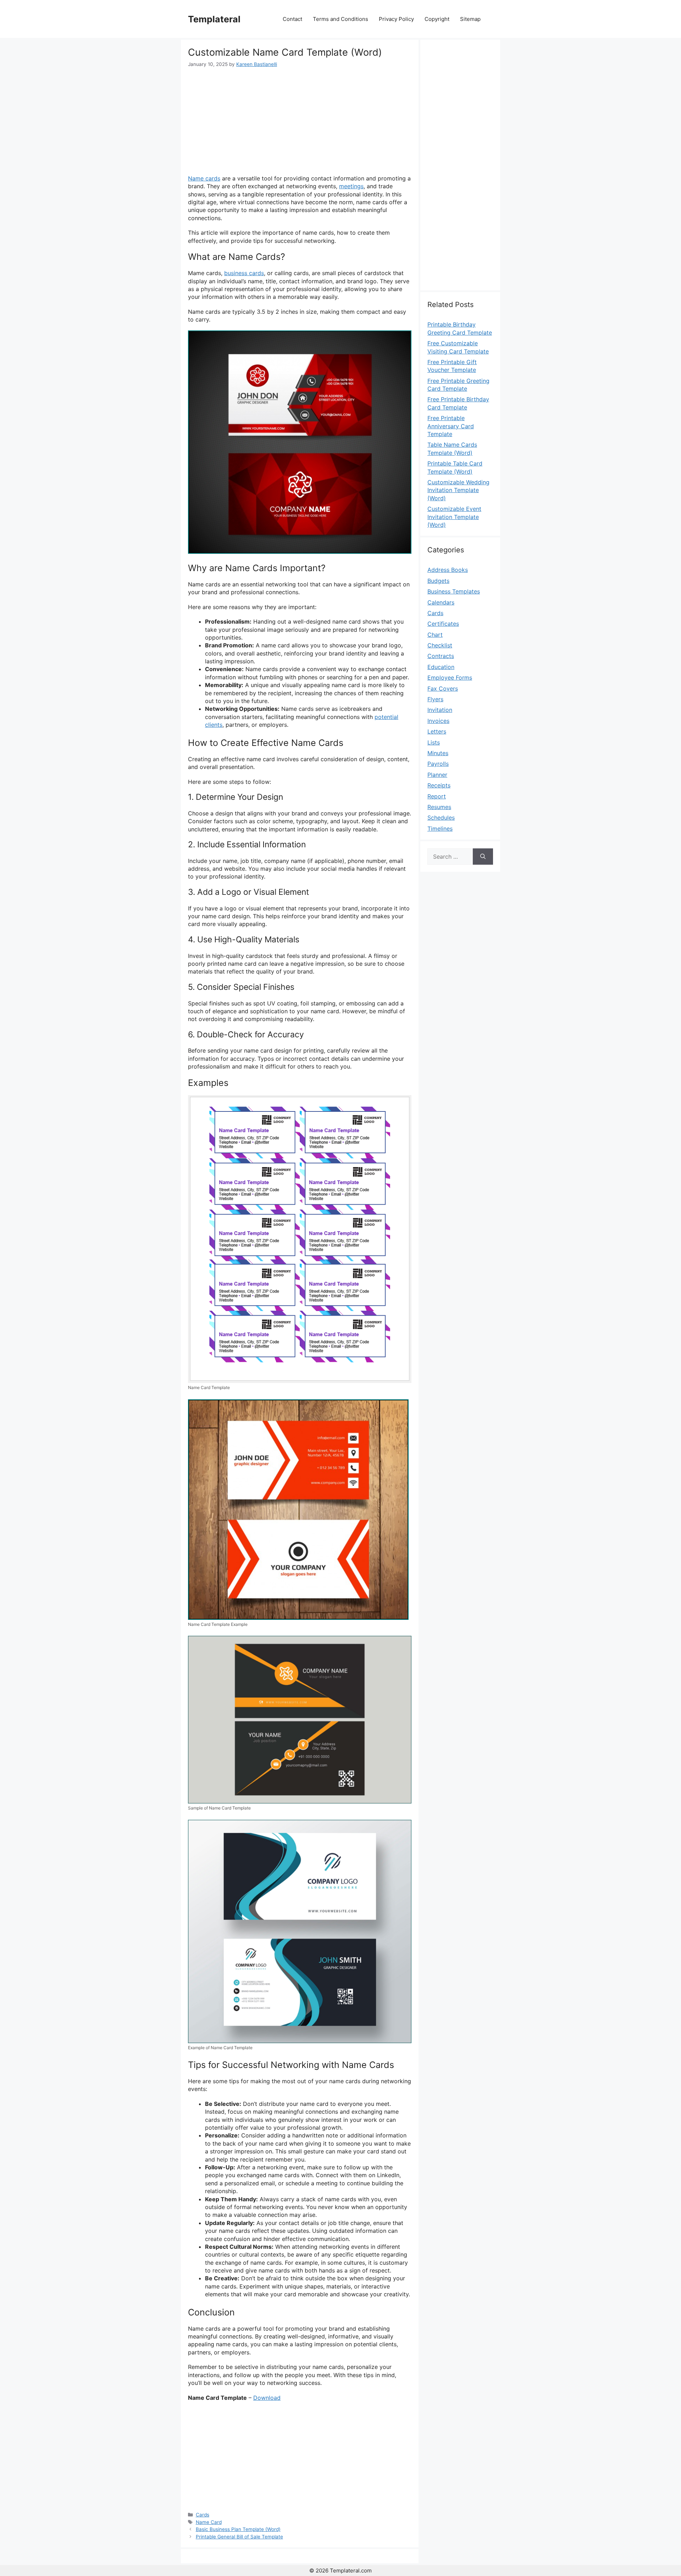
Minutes (438, 753)
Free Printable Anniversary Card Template (451, 426)
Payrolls (438, 764)
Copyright (437, 19)
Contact (292, 19)
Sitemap (470, 19)
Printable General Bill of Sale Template (239, 2537)
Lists (434, 742)
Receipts (439, 785)
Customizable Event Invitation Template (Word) (454, 517)
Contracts (441, 656)
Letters (437, 731)
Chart (435, 635)
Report (437, 796)
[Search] (483, 857)
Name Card (209, 2522)
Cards (203, 2515)
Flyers (435, 699)
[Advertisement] (300, 121)
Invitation (440, 710)
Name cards (204, 178)
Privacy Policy (396, 19)
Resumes (439, 807)
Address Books (448, 570)
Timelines (440, 829)
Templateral (214, 19)
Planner (437, 775)
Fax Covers (443, 688)
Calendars (441, 602)
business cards (244, 273)
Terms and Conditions (340, 19)
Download (267, 2398)
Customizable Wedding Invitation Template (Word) (458, 490)
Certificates (443, 624)
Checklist (440, 645)
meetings (351, 186)
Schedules (441, 818)
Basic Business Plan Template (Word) (238, 2529)
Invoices (438, 721)
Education (441, 667)
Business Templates (454, 591)
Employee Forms (450, 678)
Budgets (438, 581)
